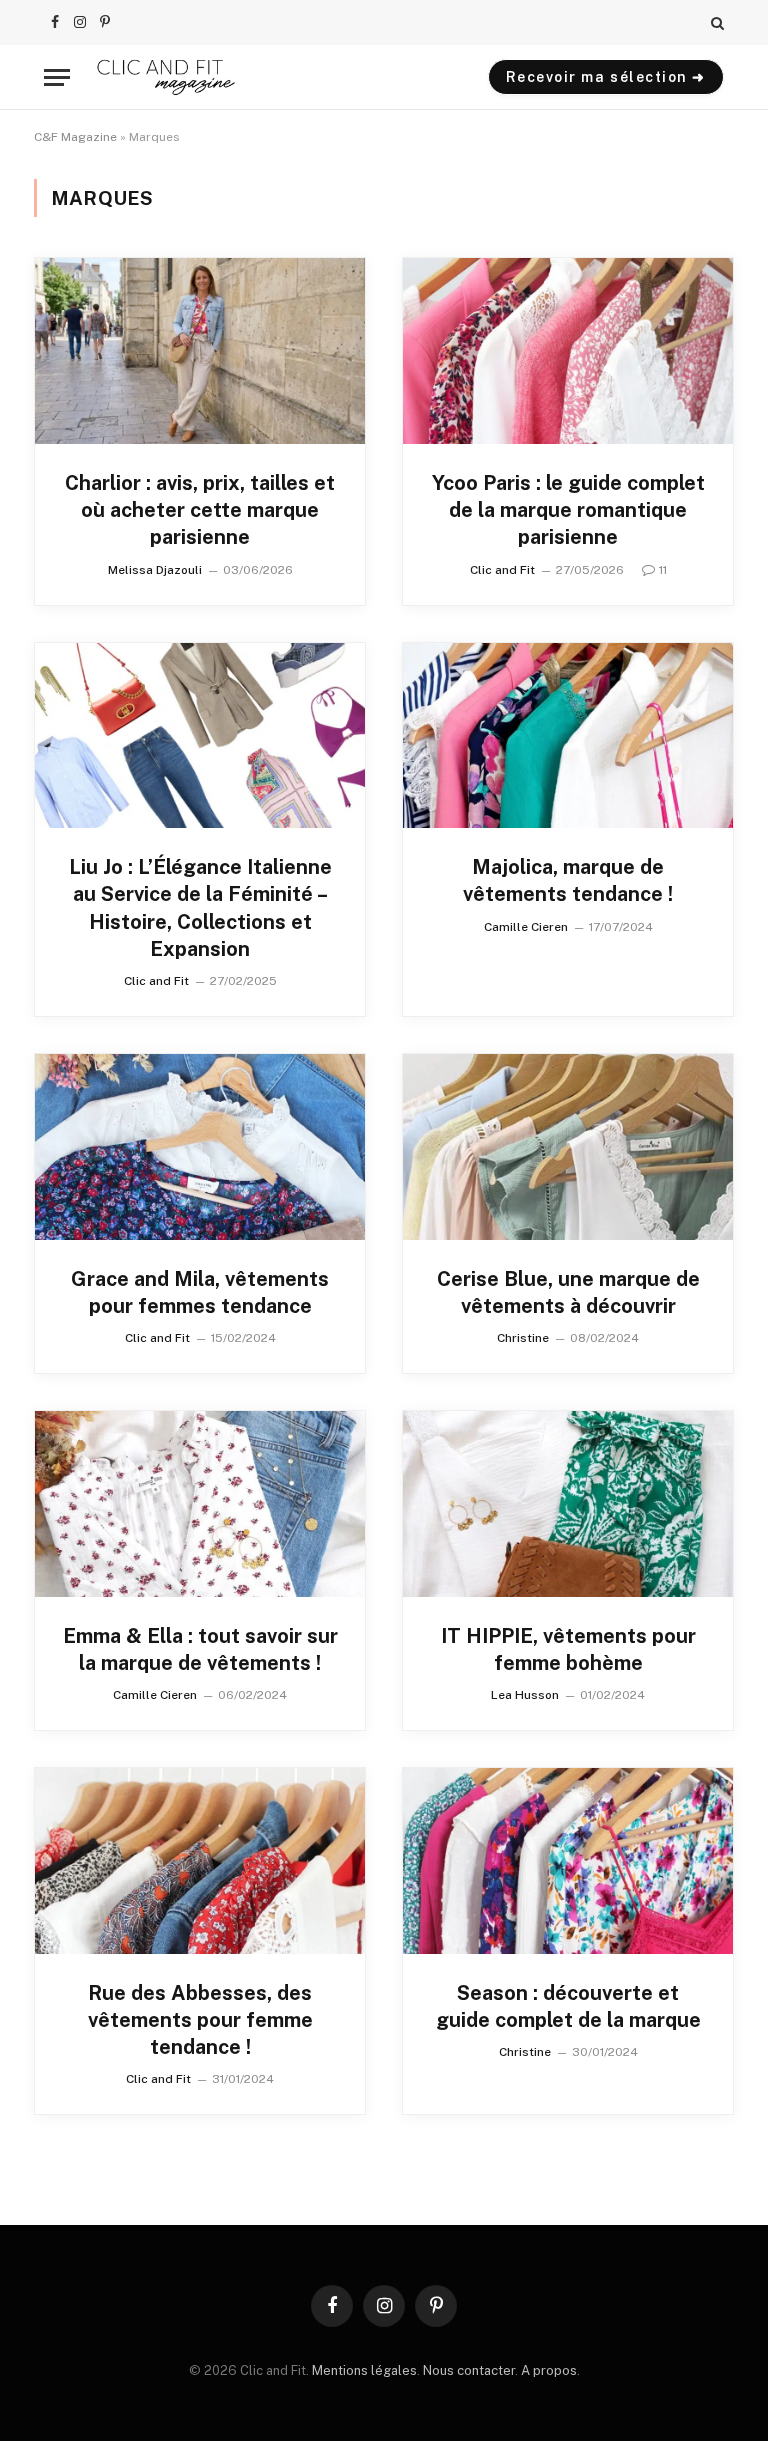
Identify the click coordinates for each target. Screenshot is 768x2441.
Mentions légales (364, 2370)
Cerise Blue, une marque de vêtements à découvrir (568, 1292)
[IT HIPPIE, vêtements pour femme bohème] (568, 1504)
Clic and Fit (502, 570)
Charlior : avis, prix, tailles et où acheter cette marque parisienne (200, 510)
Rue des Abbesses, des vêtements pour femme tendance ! (200, 2020)
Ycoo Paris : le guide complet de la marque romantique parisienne (568, 510)
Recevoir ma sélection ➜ (606, 77)
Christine (523, 1338)
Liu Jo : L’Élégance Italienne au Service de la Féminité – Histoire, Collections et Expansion (200, 908)
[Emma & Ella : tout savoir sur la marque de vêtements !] (200, 1504)
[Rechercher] (715, 22)
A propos (549, 2370)
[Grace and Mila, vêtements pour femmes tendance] (200, 1147)
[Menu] (57, 77)
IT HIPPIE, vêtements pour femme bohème (568, 1649)
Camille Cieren (526, 927)
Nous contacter (469, 2370)
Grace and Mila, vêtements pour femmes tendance (200, 1292)
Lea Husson (525, 1695)
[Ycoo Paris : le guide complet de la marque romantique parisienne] (568, 351)
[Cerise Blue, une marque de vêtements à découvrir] (568, 1147)
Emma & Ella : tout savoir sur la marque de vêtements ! (200, 1649)
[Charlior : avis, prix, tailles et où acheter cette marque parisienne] (200, 351)
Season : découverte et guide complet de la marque (568, 2006)
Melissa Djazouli (155, 570)
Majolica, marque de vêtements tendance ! (568, 880)
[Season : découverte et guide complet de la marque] (568, 1861)
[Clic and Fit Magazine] (166, 77)
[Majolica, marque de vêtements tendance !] (568, 736)
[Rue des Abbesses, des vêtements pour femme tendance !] (200, 1861)
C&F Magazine (75, 137)
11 (663, 570)
